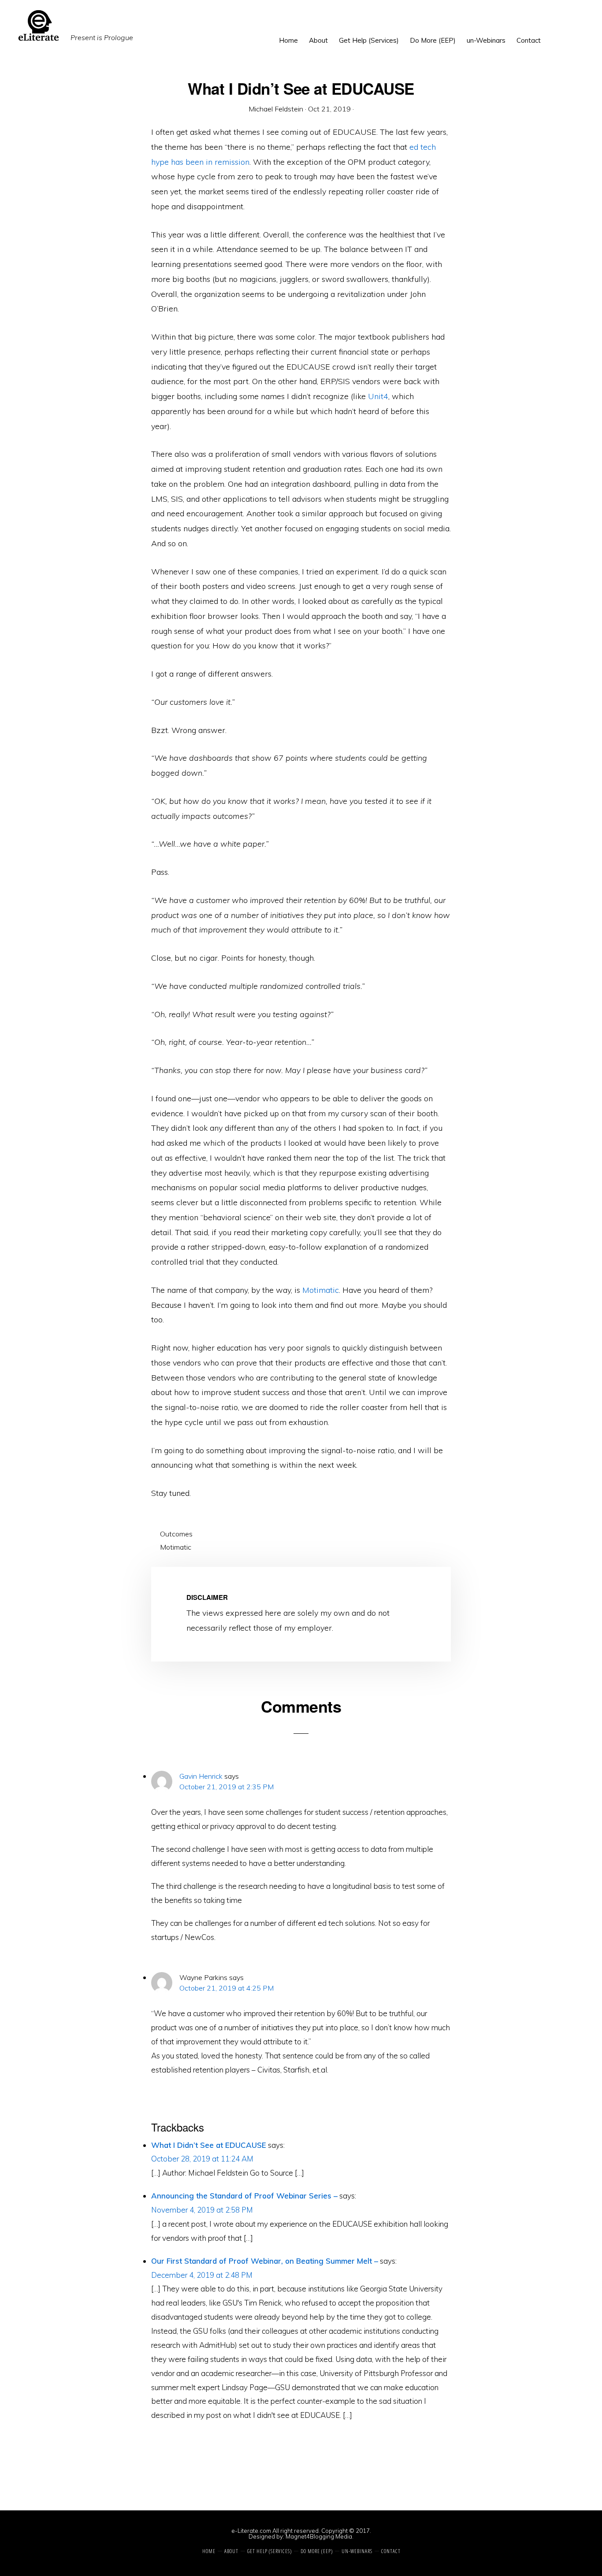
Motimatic (321, 1290)
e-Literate (214, 26)
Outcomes (176, 1534)
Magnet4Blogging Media (319, 2536)
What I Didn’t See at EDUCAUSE (209, 2145)
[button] (552, 34)
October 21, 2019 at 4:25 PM (227, 1988)
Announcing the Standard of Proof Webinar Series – (244, 2196)
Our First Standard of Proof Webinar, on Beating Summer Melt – (265, 2261)
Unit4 (378, 396)
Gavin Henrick (201, 1776)
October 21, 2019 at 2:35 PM (227, 1787)
